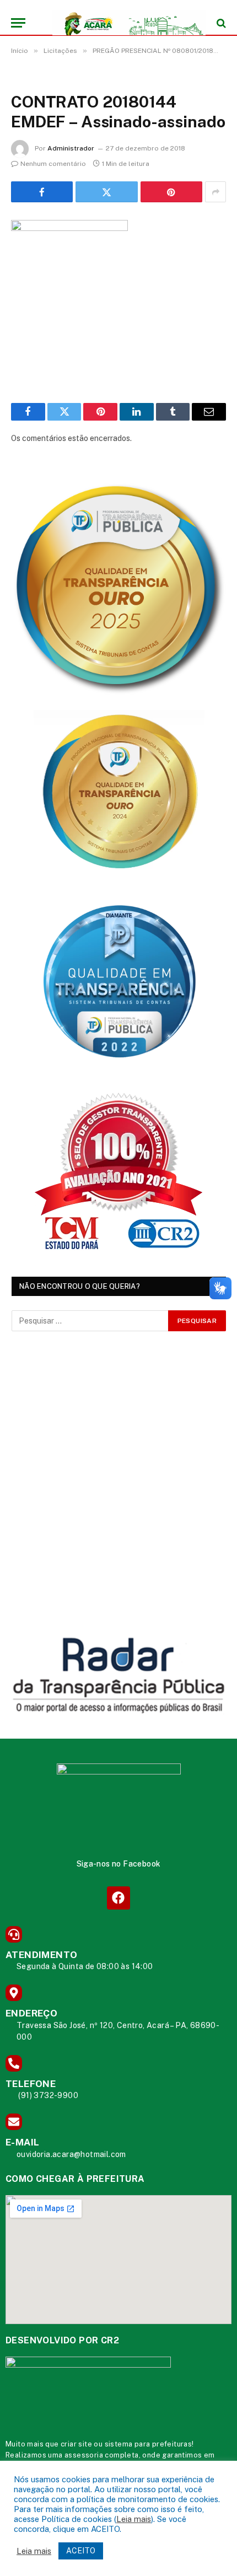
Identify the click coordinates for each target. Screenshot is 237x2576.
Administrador (71, 148)
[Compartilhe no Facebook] (42, 192)
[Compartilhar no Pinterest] (171, 192)
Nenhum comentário (53, 164)
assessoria (84, 2455)
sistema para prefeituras (149, 2444)
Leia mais (134, 2519)
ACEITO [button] (81, 2551)
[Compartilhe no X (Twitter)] (106, 192)
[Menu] (18, 23)
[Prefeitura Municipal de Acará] (124, 23)
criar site (76, 2444)
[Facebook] (118, 1898)
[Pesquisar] (220, 23)
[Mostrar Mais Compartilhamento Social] (216, 192)
